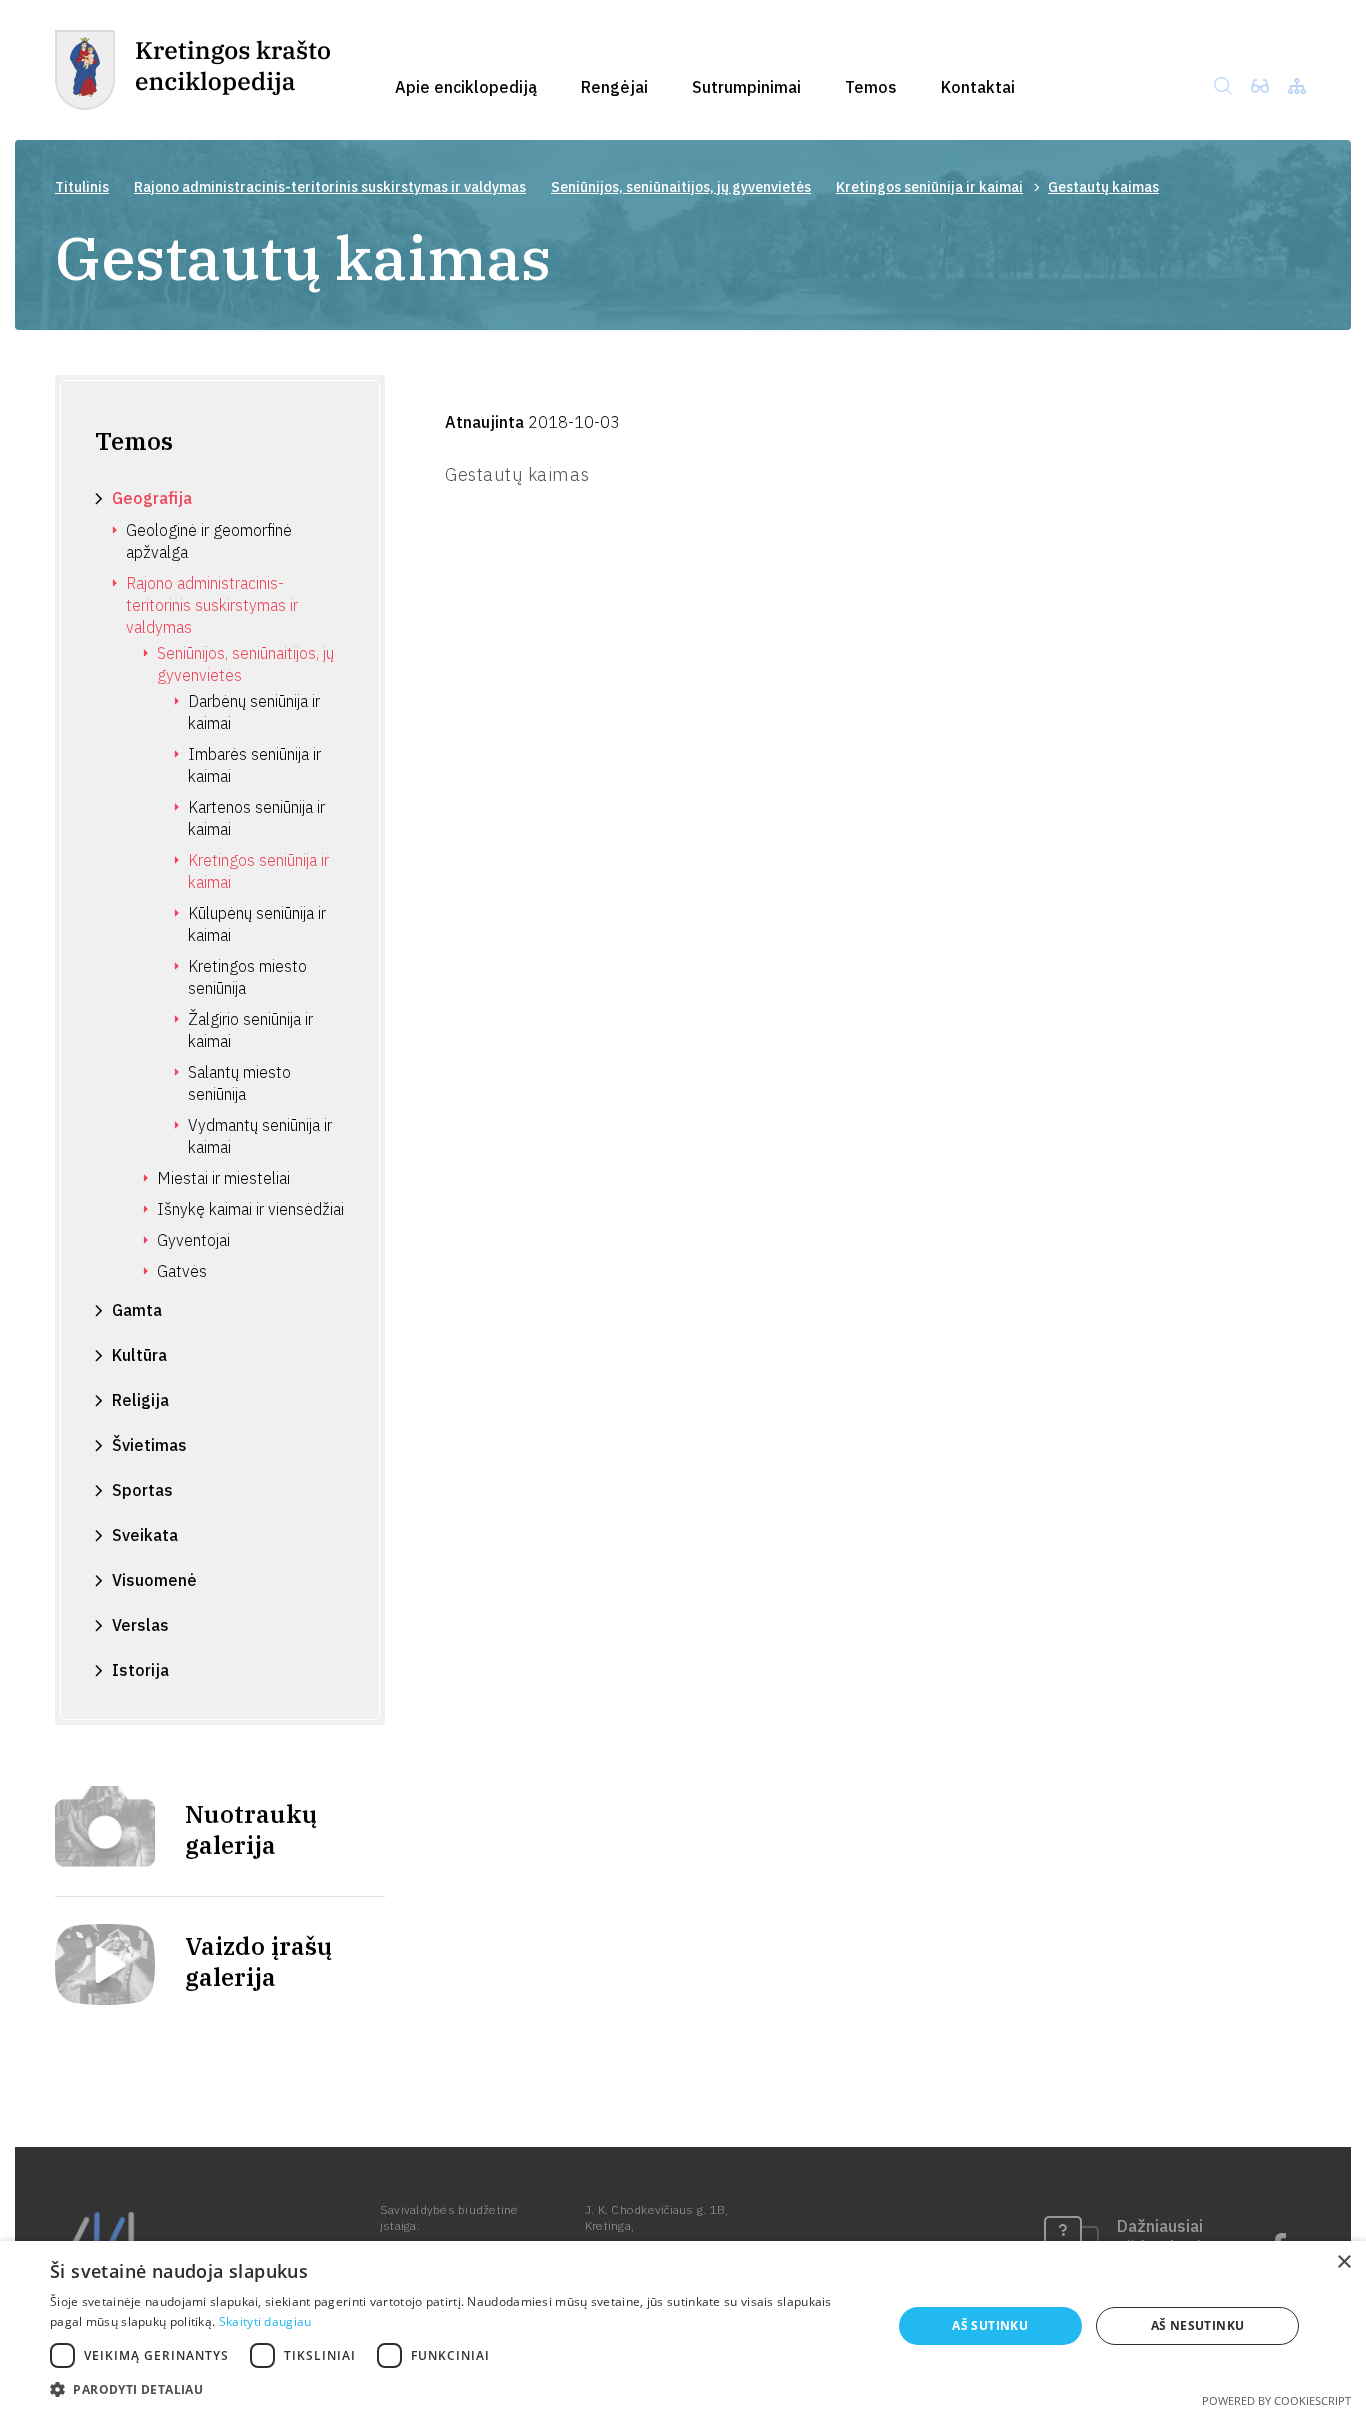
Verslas (140, 1625)
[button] (458, 2387)
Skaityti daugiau (265, 2321)
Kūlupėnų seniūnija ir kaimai (257, 924)
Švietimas (149, 1445)
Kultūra (139, 1355)
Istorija (140, 1670)
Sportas (142, 1490)
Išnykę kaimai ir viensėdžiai (250, 1209)
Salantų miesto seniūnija (239, 1083)
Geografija (152, 498)
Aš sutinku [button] (990, 2325)
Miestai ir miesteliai (223, 1178)
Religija (140, 1400)
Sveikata (145, 1535)
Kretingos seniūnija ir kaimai (929, 187)
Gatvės (182, 1271)
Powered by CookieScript (1276, 2400)
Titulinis (82, 187)
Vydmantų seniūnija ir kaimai (260, 1136)
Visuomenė (154, 1580)
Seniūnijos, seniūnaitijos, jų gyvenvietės (681, 187)
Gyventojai (193, 1240)
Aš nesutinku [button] (1198, 2325)
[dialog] (683, 2326)
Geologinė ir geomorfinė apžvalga (209, 541)
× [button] (1343, 2262)
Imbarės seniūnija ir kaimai (254, 765)
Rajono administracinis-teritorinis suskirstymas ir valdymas (330, 187)
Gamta (137, 1310)
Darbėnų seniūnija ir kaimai (254, 712)
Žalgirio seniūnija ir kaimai (250, 1030)
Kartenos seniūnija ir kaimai (256, 818)
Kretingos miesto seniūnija (247, 977)
